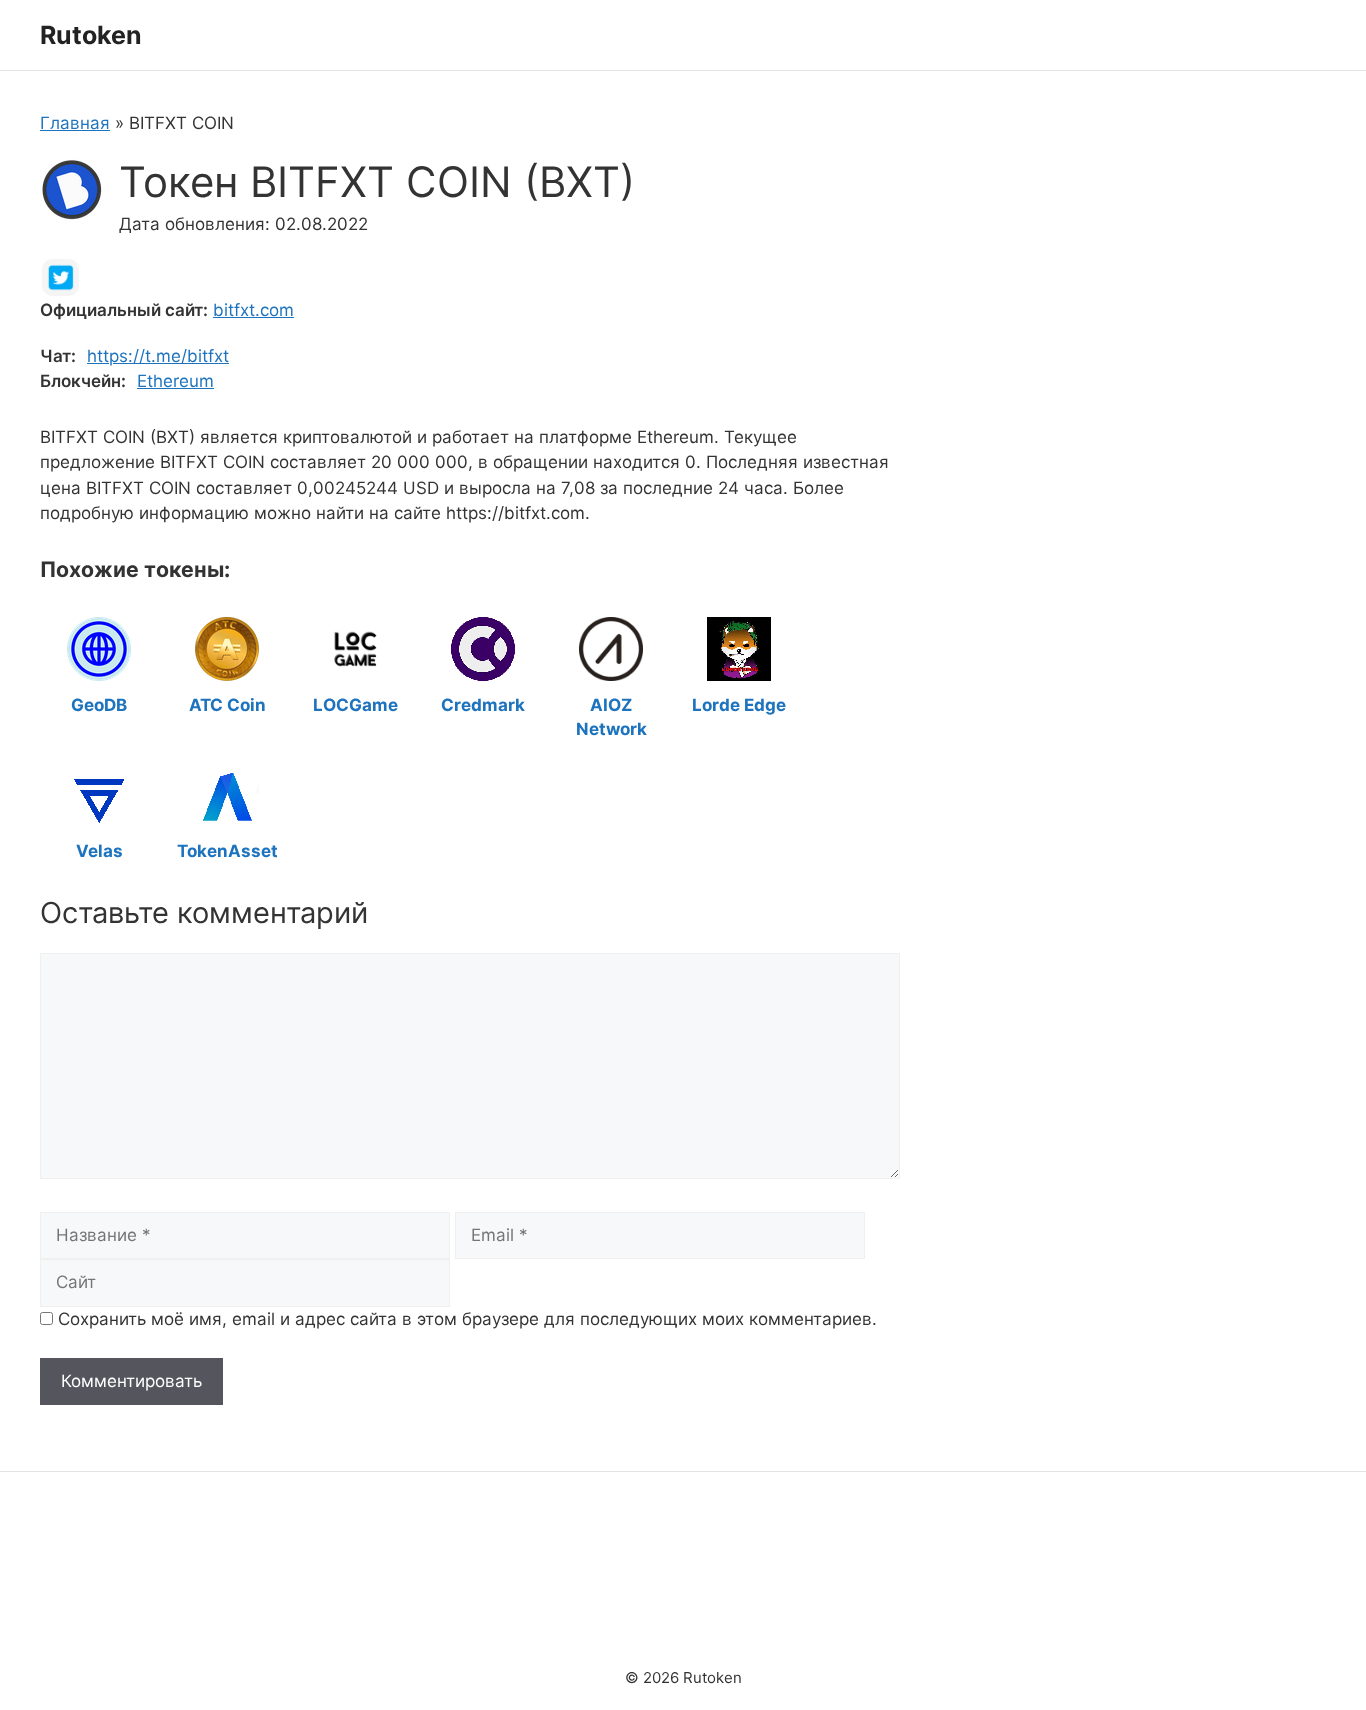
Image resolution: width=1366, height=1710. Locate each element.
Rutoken (91, 35)
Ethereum (175, 381)
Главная (75, 123)
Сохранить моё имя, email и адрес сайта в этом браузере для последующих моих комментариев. (467, 1319)
